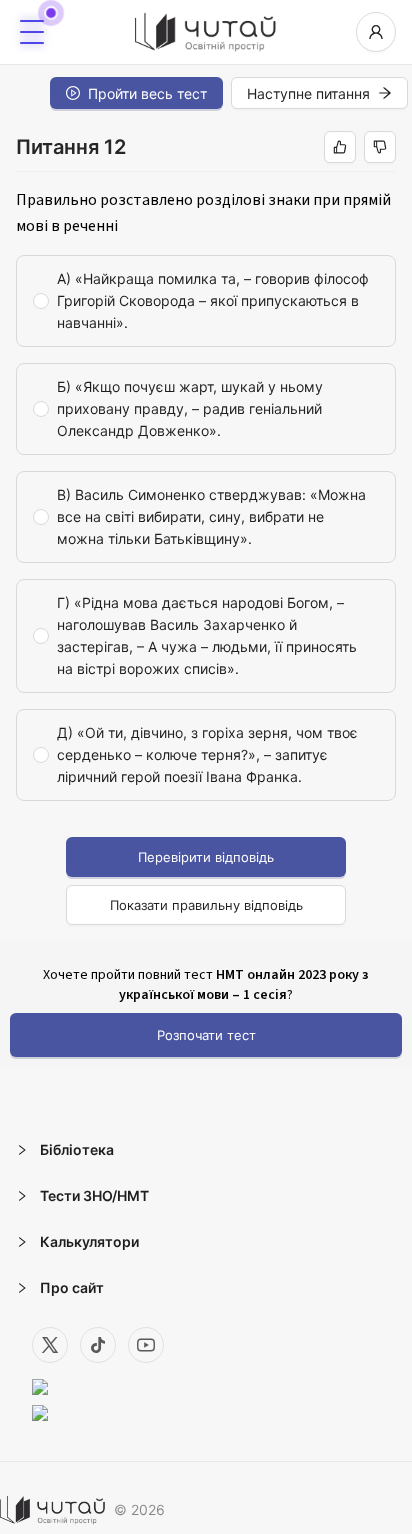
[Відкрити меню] (32, 32)
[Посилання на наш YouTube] (146, 1345)
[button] (206, 1150)
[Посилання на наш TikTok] (98, 1345)
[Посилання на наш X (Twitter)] (50, 1345)
